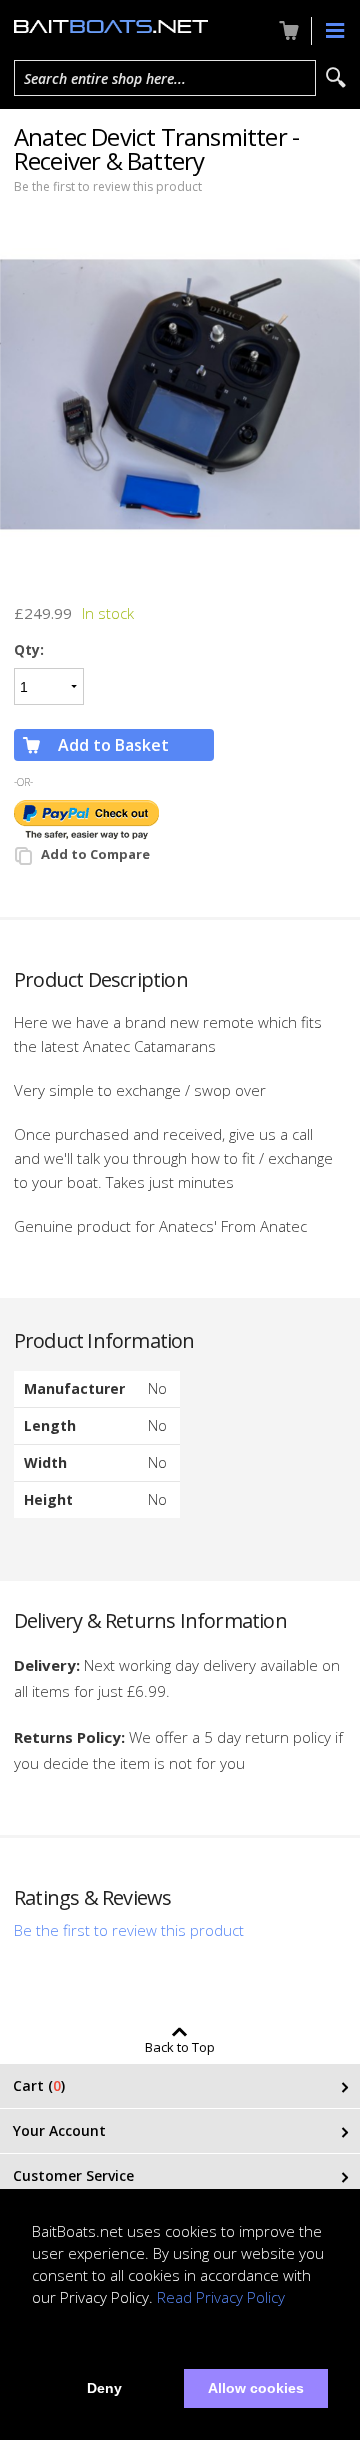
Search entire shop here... (105, 78)
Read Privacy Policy (221, 2297)
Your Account (59, 2130)
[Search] (336, 77)
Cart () (39, 2085)
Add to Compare (95, 854)
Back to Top (180, 2046)
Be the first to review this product (108, 186)
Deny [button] (104, 2388)
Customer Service (73, 2175)
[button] (35, 2342)
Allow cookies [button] (256, 2388)
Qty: (29, 649)
